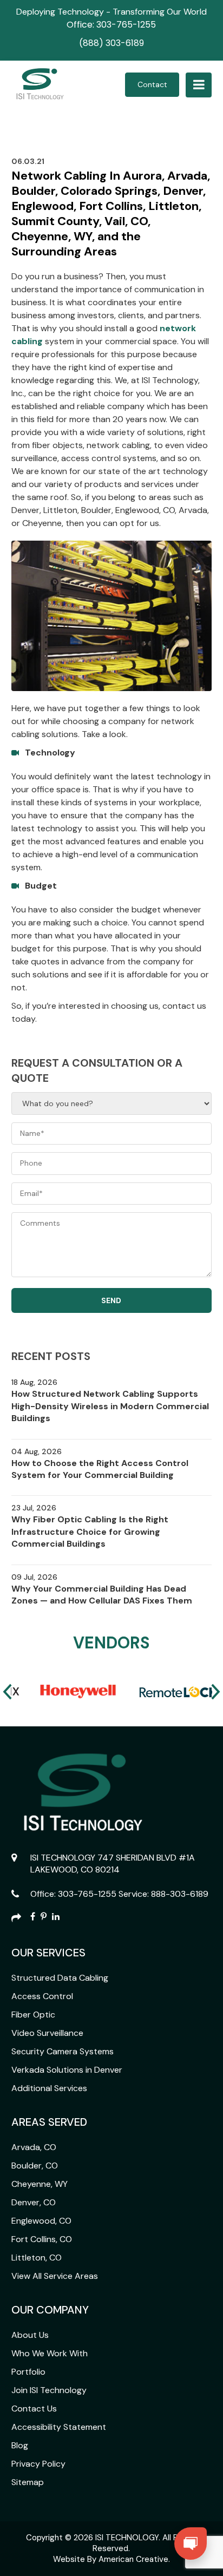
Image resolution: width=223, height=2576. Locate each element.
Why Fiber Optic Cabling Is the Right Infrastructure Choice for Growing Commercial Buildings (90, 1532)
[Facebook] (33, 1918)
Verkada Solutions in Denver (67, 2070)
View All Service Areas (55, 2276)
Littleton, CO (37, 2258)
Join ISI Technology (49, 2390)
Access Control (42, 1996)
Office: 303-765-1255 (111, 25)
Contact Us (34, 2409)
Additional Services (49, 2088)
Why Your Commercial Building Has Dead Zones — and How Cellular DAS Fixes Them (102, 1595)
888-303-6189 (180, 1894)
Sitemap (28, 2482)
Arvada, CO (34, 2147)
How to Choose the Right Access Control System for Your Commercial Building (100, 1469)
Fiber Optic (33, 2015)
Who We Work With (50, 2353)
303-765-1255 (87, 1894)
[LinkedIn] (56, 1918)
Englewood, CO (41, 2221)
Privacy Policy (38, 2464)
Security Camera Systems (63, 2051)
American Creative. (134, 2559)
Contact (152, 84)
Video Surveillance (47, 2033)
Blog (20, 2445)
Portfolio (28, 2372)
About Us (30, 2335)
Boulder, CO (35, 2166)
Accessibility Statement (59, 2427)
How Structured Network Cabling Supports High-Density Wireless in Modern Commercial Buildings (110, 1406)
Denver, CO (34, 2202)
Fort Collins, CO (42, 2239)
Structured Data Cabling (60, 1978)
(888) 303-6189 (111, 43)
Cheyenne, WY (40, 2184)
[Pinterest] (44, 1918)
